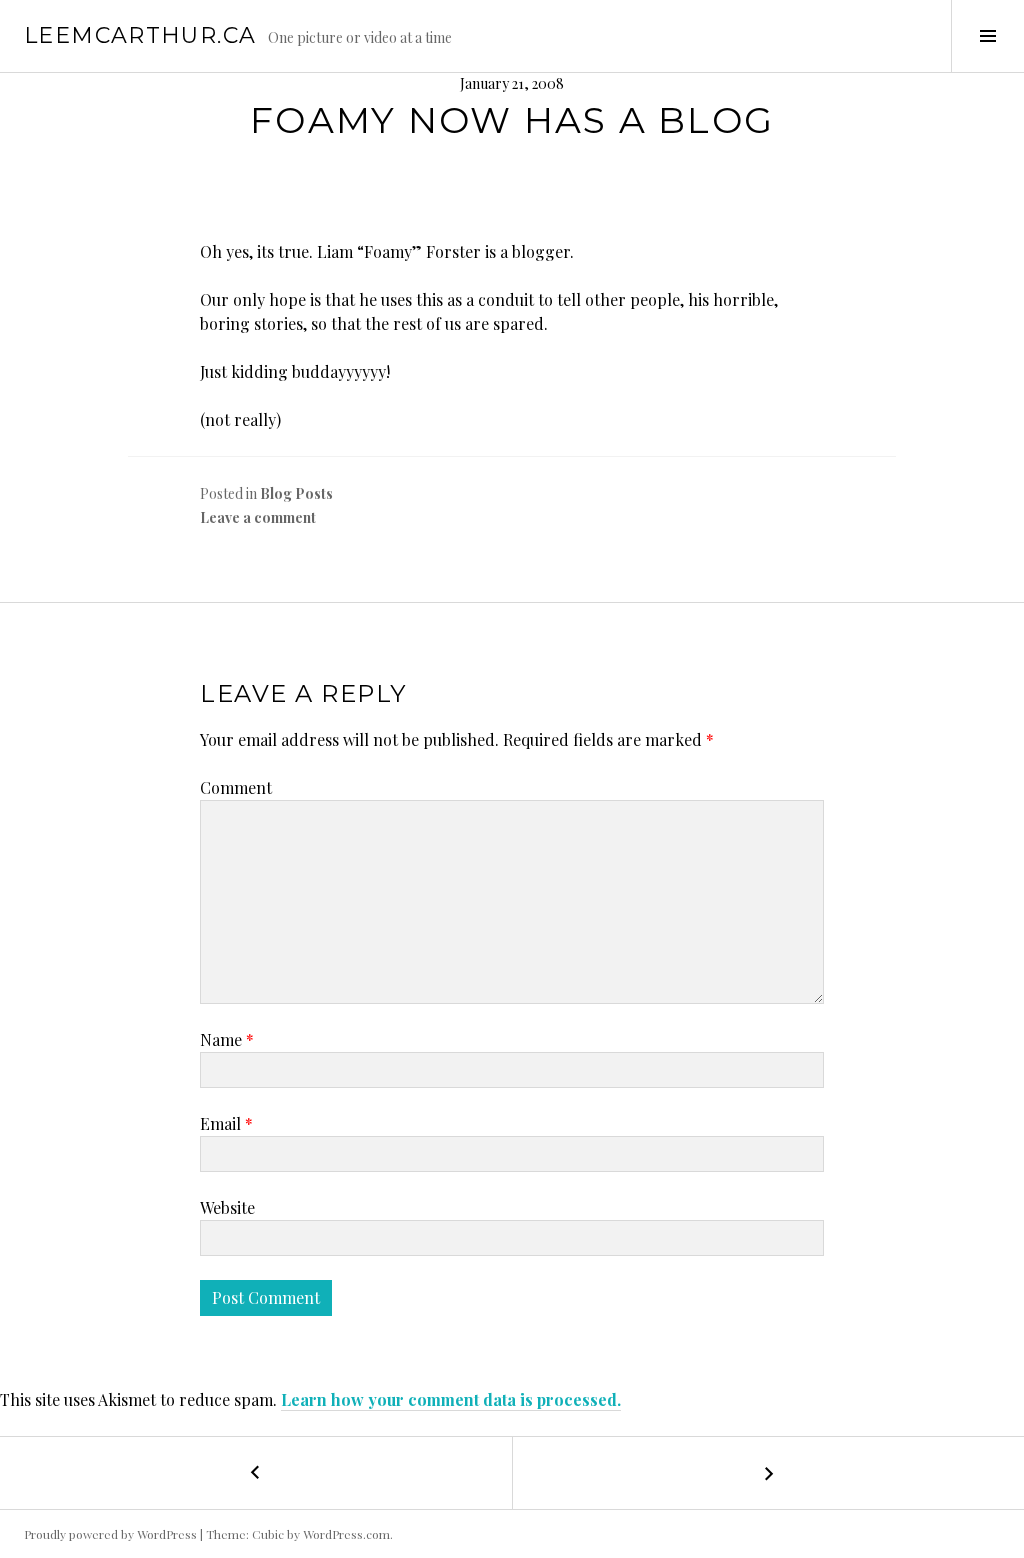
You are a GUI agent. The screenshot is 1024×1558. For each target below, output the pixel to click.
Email (226, 1123)
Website (227, 1207)
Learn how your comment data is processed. (451, 1399)
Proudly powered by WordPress (110, 1534)
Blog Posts (296, 493)
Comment (236, 787)
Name (227, 1039)
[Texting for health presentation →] (768, 1473)
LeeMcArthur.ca (140, 35)
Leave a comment (258, 517)
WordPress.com (346, 1534)
